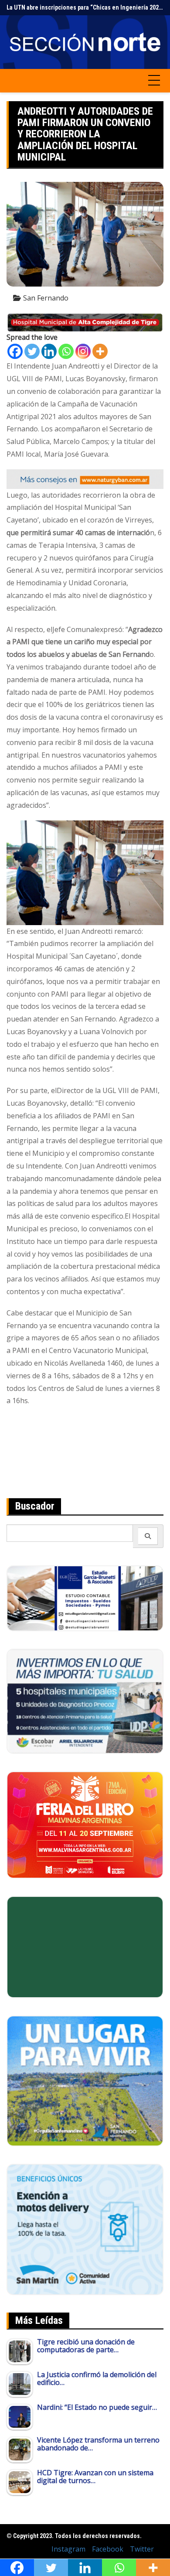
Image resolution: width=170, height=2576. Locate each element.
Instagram (68, 2549)
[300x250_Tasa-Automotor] (85, 2229)
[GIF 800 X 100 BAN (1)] (85, 478)
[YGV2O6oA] (85, 1701)
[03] (85, 1598)
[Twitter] (32, 351)
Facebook (108, 2549)
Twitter (142, 2549)
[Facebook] (15, 351)
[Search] (148, 1536)
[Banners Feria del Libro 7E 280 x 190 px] (85, 1824)
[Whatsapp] (66, 351)
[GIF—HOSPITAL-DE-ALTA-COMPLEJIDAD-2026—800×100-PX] (85, 322)
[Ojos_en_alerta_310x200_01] (85, 1946)
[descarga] (85, 2080)
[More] (100, 351)
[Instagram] (83, 351)
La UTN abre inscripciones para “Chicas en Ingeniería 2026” (85, 7)
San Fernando (46, 298)
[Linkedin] (49, 351)
